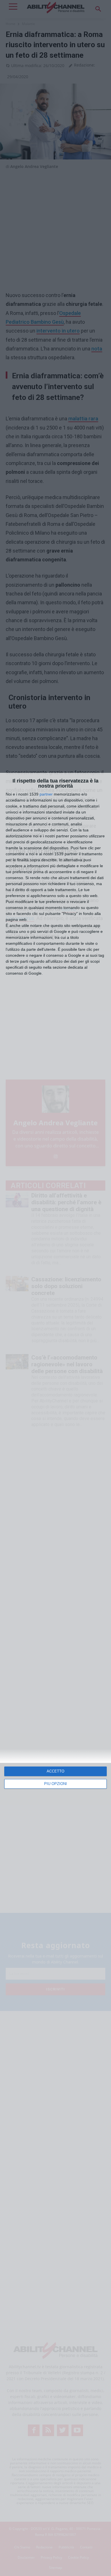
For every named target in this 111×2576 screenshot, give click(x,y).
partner (46, 794)
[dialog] (55, 1674)
